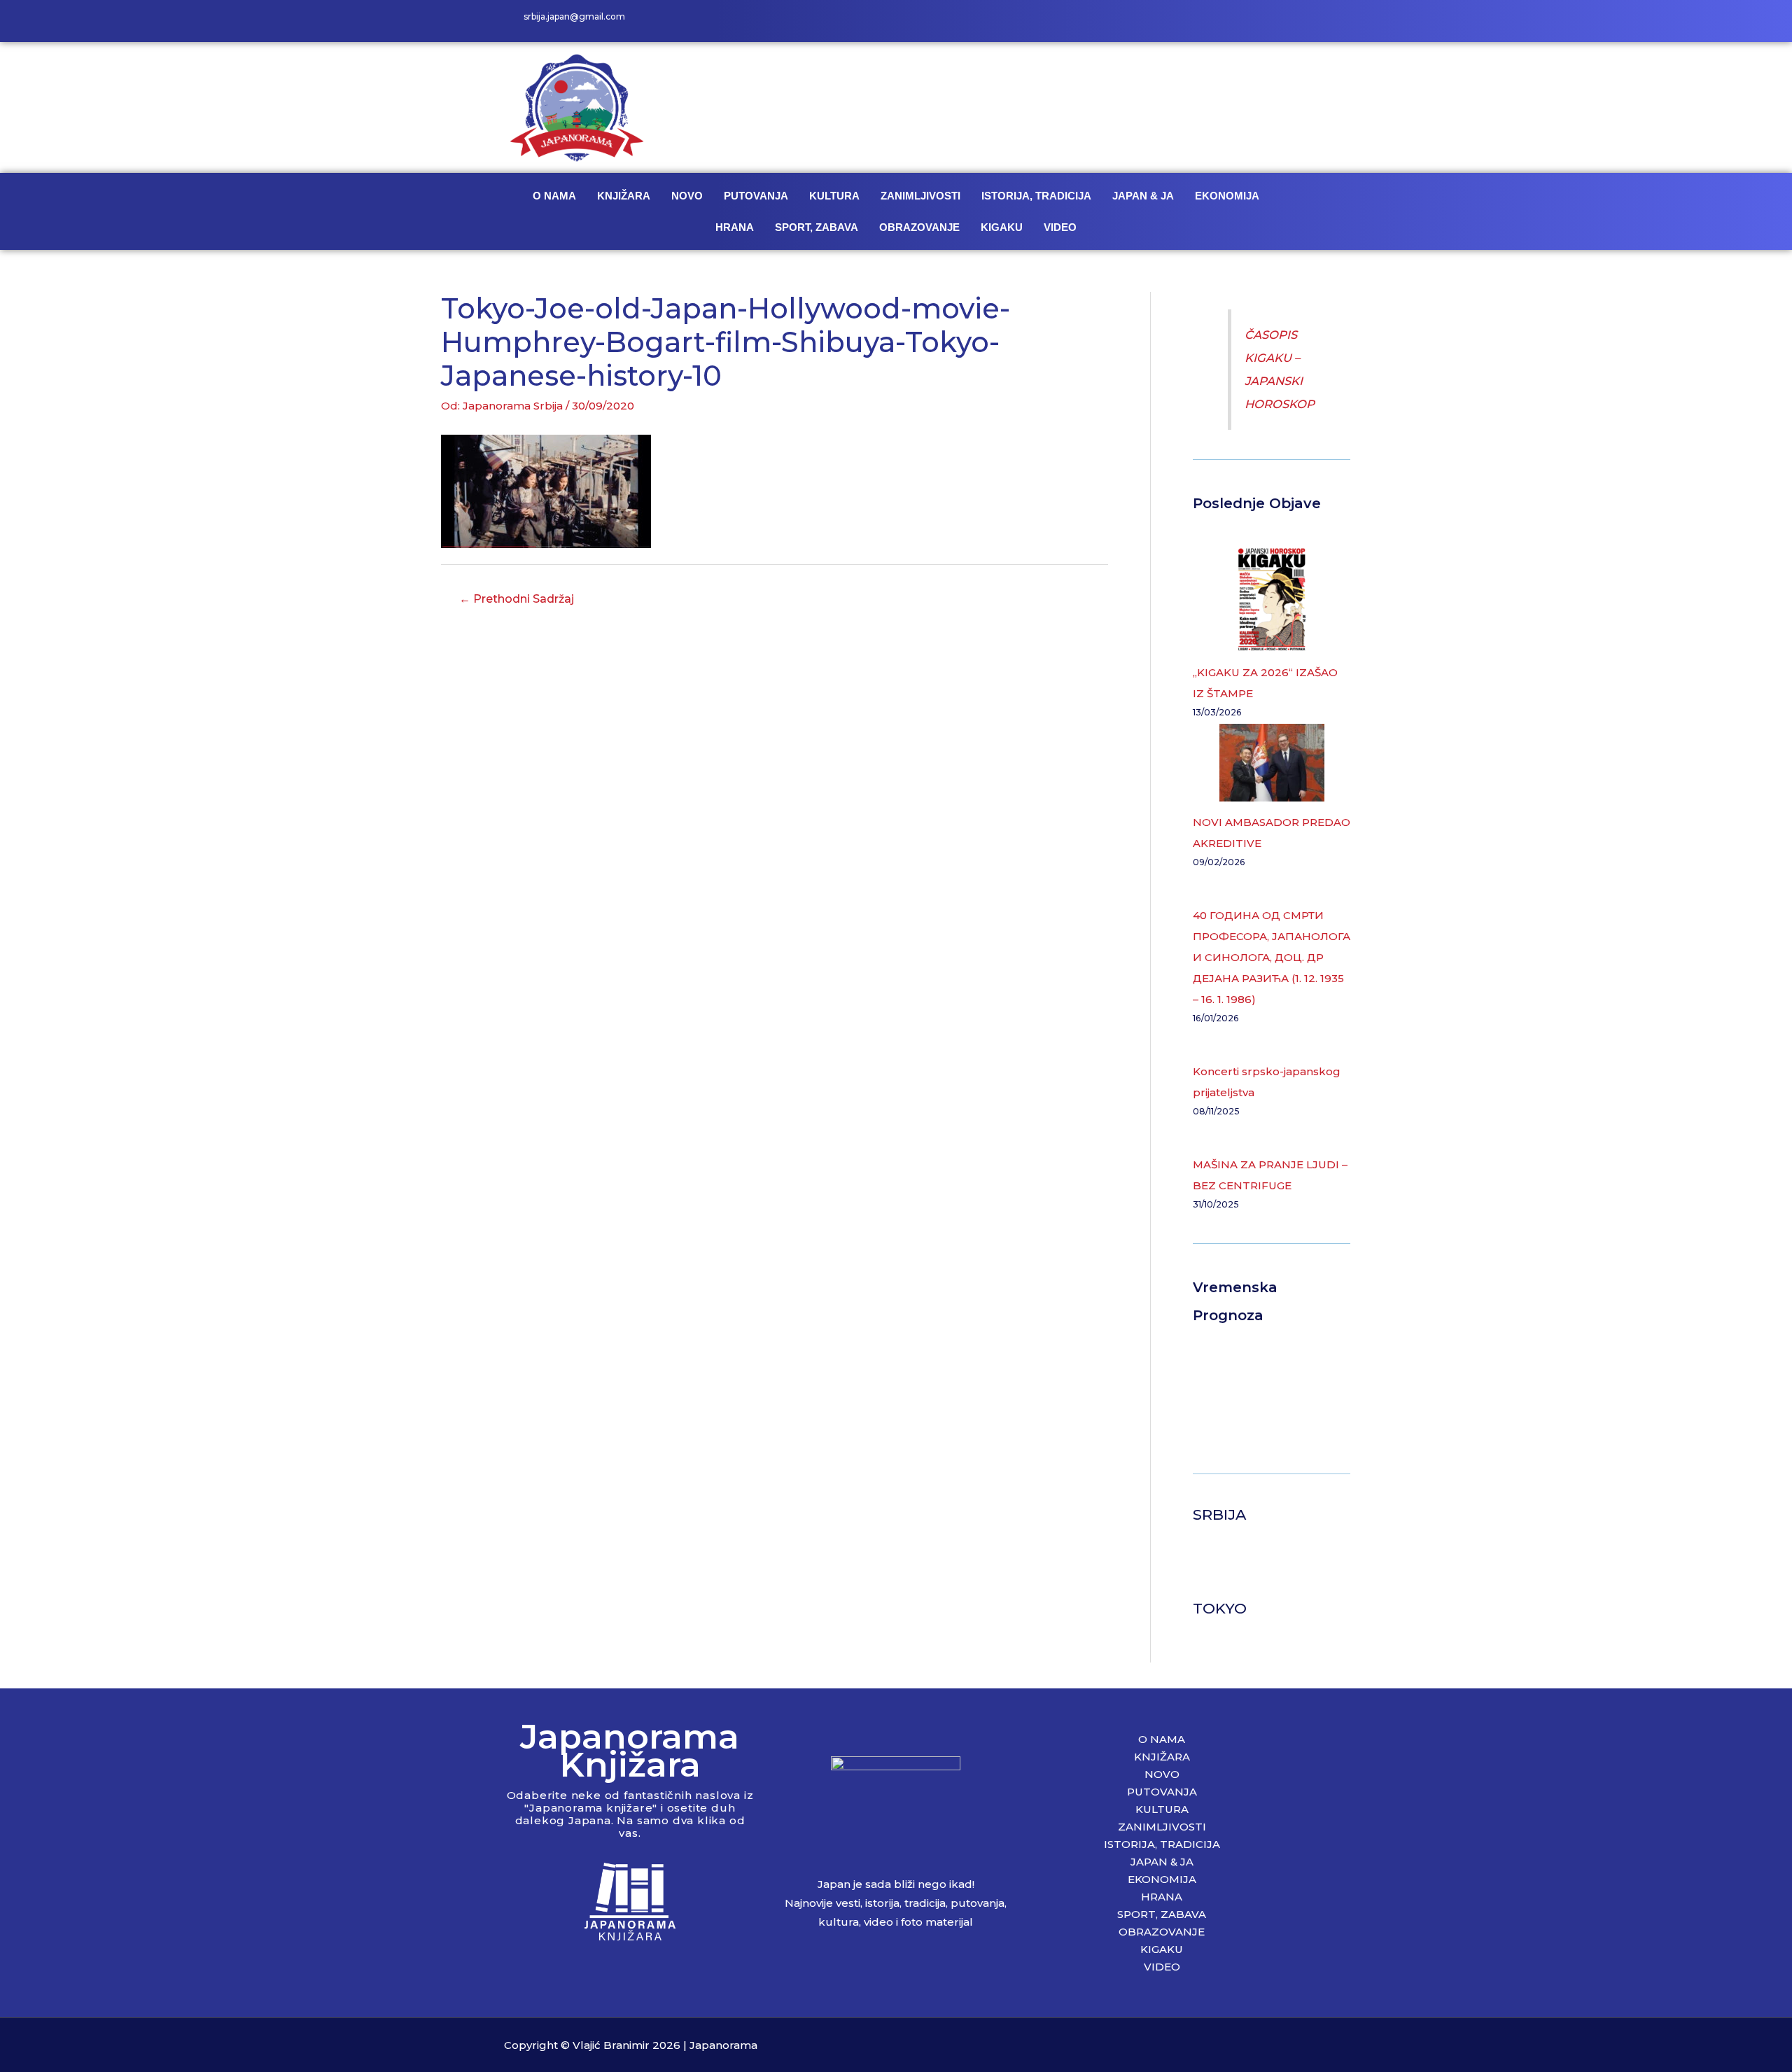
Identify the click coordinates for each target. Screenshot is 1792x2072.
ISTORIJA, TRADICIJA (1036, 196)
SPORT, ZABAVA (817, 227)
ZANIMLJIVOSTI (920, 196)
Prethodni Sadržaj (517, 599)
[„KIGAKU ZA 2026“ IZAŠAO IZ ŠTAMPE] (1272, 599)
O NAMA (554, 196)
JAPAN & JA (1143, 196)
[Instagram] (1242, 21)
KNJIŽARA (624, 196)
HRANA (735, 227)
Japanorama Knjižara (630, 1750)
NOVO (687, 196)
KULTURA (834, 196)
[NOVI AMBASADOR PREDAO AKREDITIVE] (1272, 763)
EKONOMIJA (1227, 196)
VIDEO (1060, 227)
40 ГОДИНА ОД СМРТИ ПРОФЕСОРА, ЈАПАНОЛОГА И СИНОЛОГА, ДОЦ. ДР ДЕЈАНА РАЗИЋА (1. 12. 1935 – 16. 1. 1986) (1272, 957)
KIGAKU (1002, 227)
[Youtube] (1274, 21)
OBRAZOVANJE (919, 227)
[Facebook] (1211, 21)
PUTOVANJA (756, 196)
